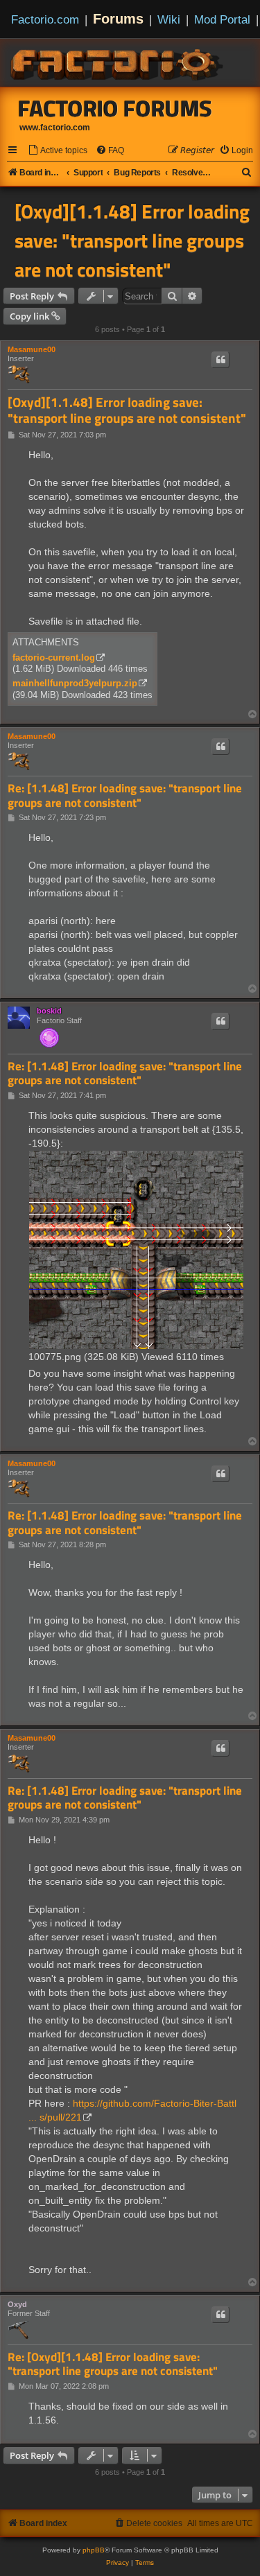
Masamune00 (32, 349)
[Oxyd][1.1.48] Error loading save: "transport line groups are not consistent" (132, 241)
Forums (118, 19)
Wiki (169, 19)
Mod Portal (222, 19)
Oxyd (17, 2304)
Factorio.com (45, 19)
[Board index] (118, 62)
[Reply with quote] (220, 360)
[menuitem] (58, 151)
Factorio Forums (115, 108)
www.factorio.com (55, 128)
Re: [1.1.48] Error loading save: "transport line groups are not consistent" (125, 795)
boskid (49, 1011)
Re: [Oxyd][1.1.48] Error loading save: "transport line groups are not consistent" (113, 2364)
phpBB (94, 2550)
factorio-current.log (54, 658)
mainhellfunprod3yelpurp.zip (75, 683)
